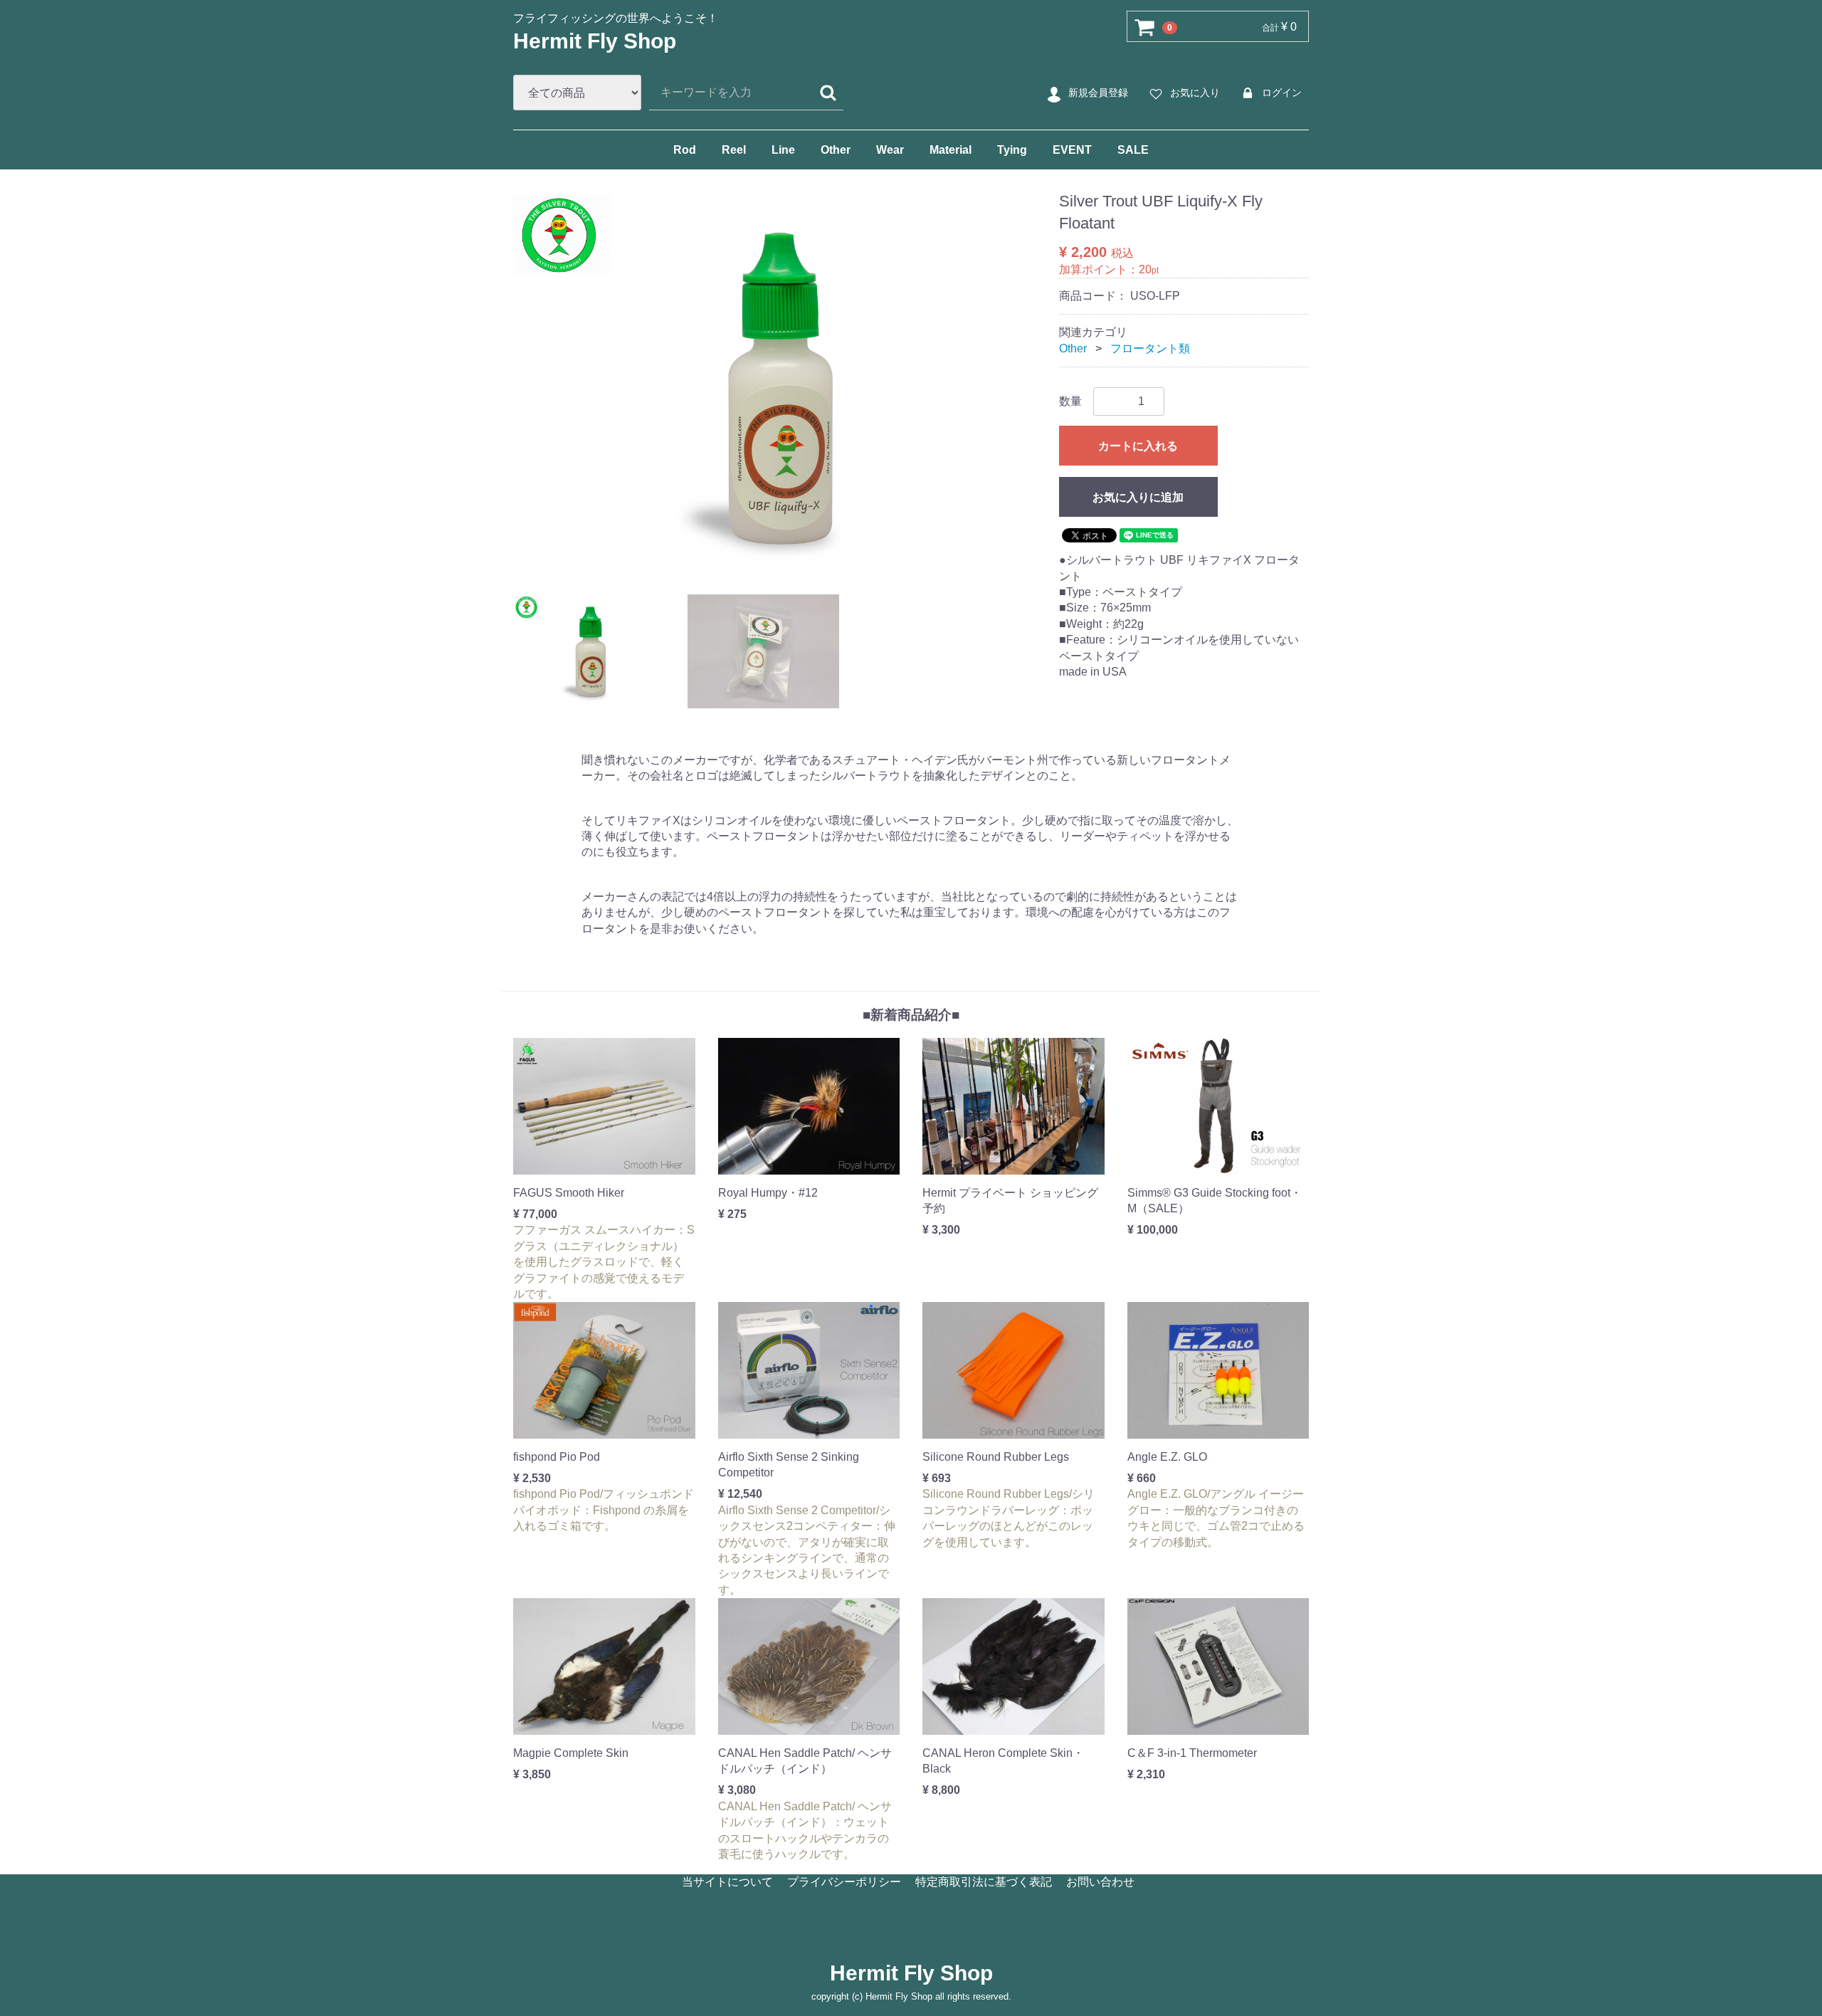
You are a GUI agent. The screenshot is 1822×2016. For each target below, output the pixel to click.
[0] (1145, 27)
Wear (890, 150)
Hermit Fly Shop (595, 41)
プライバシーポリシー (844, 1882)
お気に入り (1195, 93)
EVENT (1072, 150)
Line (783, 150)
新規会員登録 (1098, 93)
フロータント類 (1150, 348)
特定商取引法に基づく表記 (984, 1882)
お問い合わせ (1100, 1882)
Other (836, 150)
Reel (734, 150)
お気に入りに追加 (1138, 497)
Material (951, 150)
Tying (1012, 150)
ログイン (1282, 93)
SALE (1133, 150)
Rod (685, 150)
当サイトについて (727, 1882)
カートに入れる (1138, 446)
